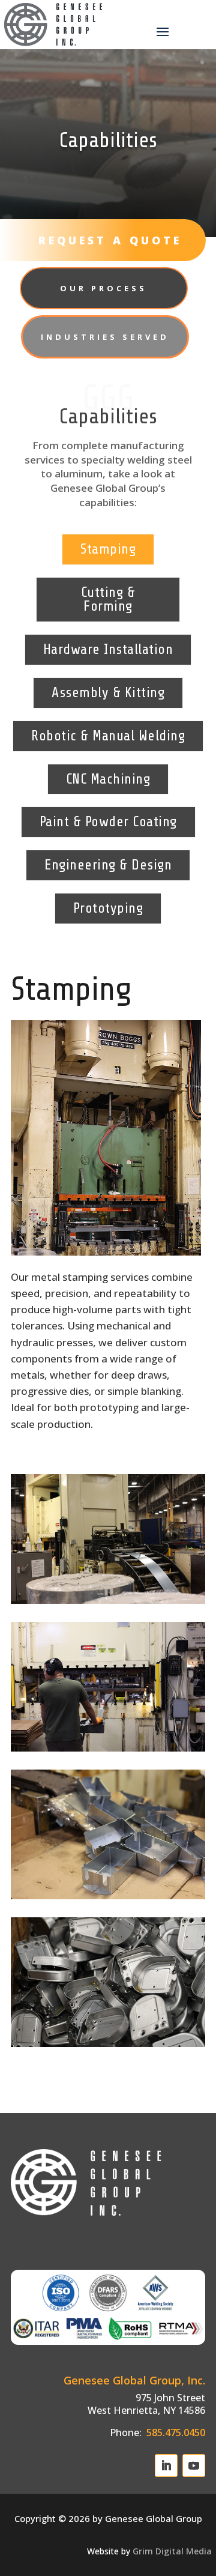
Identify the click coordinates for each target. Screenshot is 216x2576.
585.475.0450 (175, 2432)
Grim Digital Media (172, 2551)
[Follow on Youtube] (194, 2466)
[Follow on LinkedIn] (166, 2466)
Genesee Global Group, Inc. (134, 2380)
